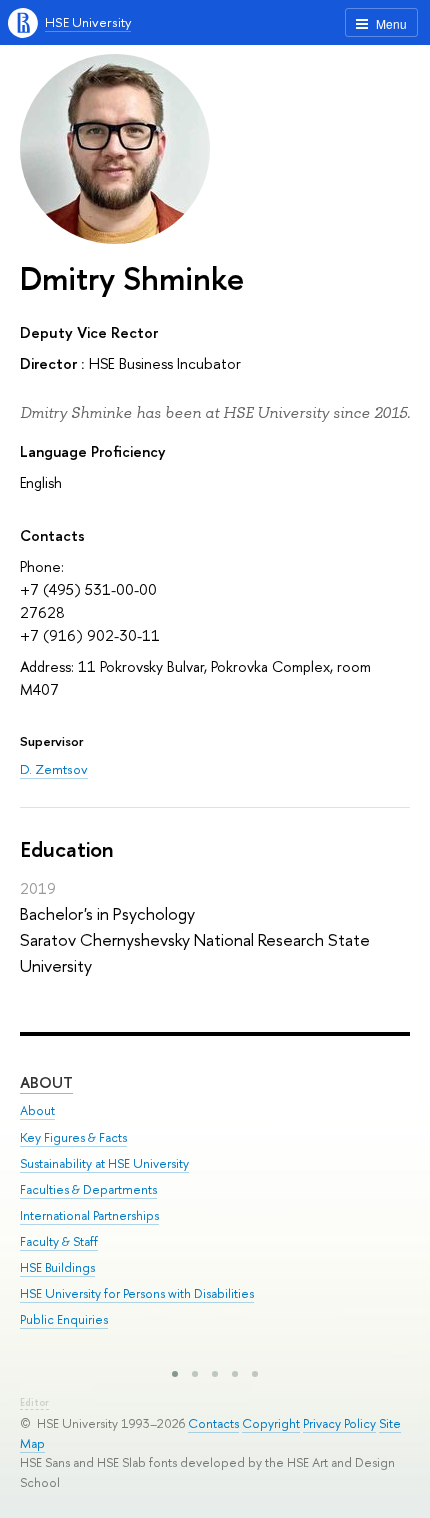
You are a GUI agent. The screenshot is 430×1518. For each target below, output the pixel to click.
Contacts (213, 1423)
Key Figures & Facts (73, 1137)
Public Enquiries (64, 1319)
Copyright (271, 1423)
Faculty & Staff (59, 1241)
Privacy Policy (339, 1423)
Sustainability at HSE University (104, 1163)
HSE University (88, 22)
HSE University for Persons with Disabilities (137, 1293)
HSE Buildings (57, 1267)
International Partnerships (89, 1215)
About (46, 1082)
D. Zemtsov (54, 769)
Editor (34, 1402)
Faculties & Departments (88, 1189)
